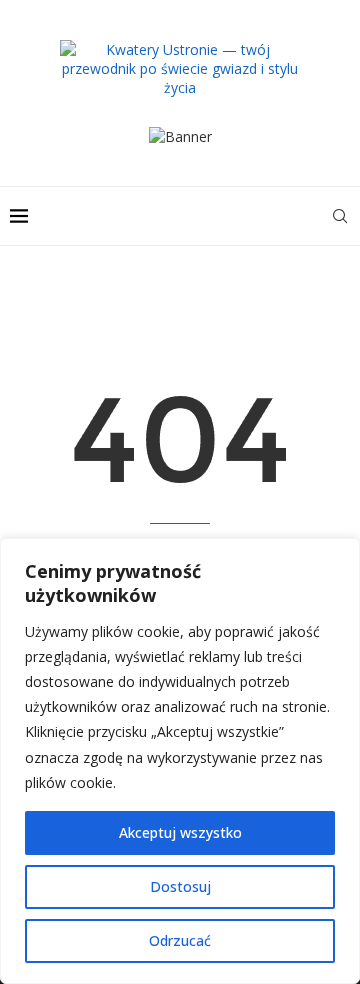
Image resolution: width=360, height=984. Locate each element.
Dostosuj (180, 886)
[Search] (340, 216)
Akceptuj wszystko (180, 832)
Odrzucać (180, 940)
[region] (180, 761)
